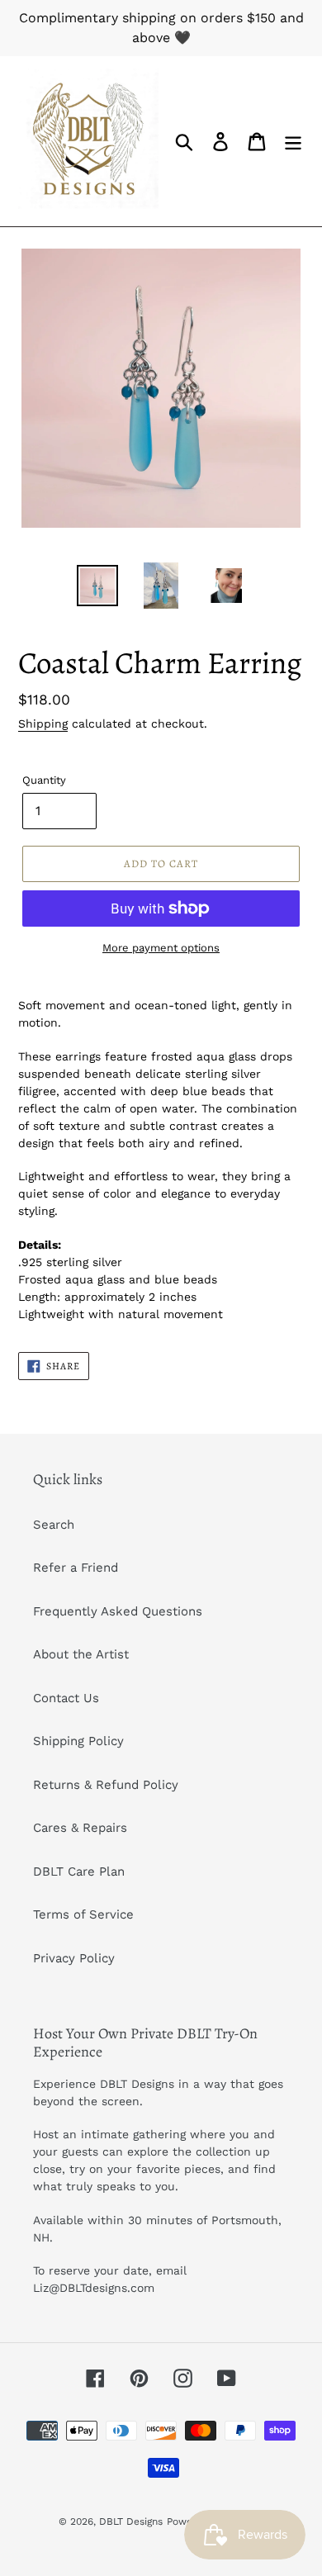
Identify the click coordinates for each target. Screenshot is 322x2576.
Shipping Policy (78, 1741)
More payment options (161, 948)
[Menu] (293, 141)
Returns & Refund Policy (106, 1785)
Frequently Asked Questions (118, 1611)
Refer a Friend (76, 1568)
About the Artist (81, 1654)
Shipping (43, 723)
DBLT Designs (131, 2521)
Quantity (44, 780)
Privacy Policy (74, 1958)
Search (54, 1525)
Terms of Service (83, 1914)
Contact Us (66, 1698)
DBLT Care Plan (79, 1872)
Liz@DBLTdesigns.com (94, 2288)
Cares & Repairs (80, 1828)
